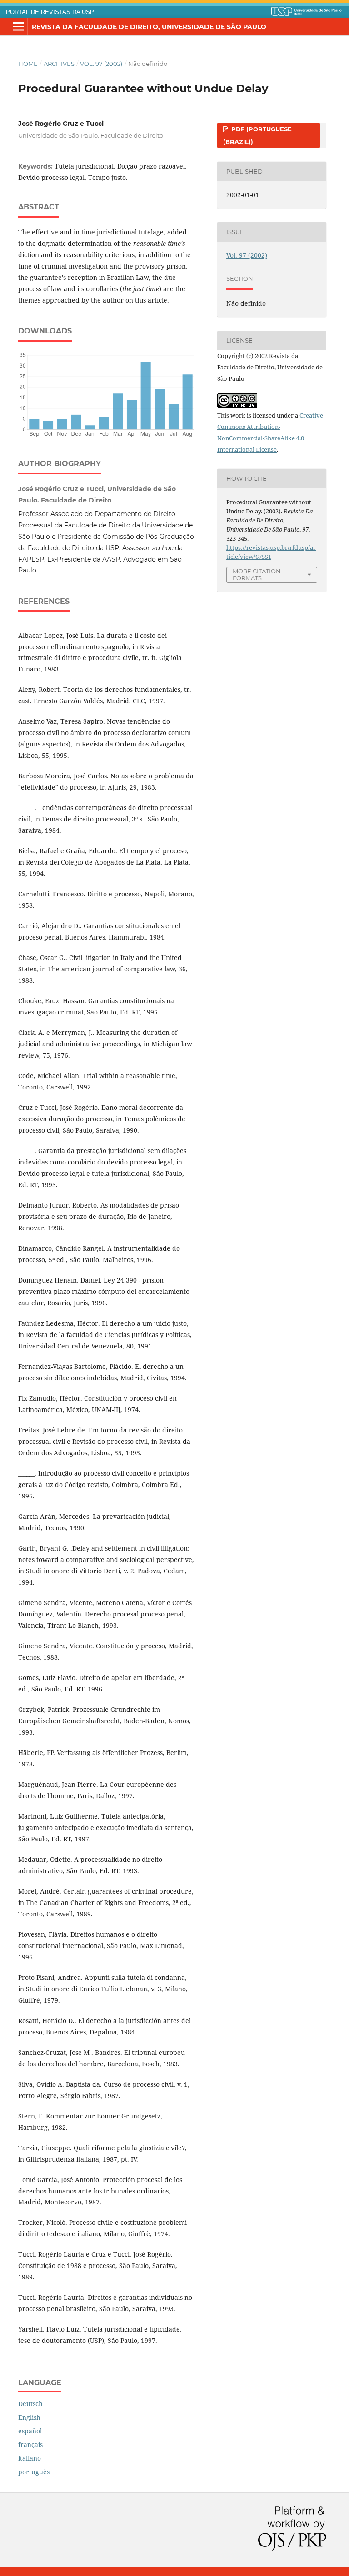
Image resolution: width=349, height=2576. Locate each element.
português (34, 2472)
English (29, 2417)
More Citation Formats (257, 574)
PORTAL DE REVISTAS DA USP (50, 12)
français (30, 2444)
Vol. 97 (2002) (101, 64)
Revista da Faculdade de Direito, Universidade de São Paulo (149, 27)
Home (28, 64)
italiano (30, 2458)
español (30, 2431)
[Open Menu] (18, 27)
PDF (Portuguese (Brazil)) (257, 135)
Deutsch (30, 2404)
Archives (59, 64)
